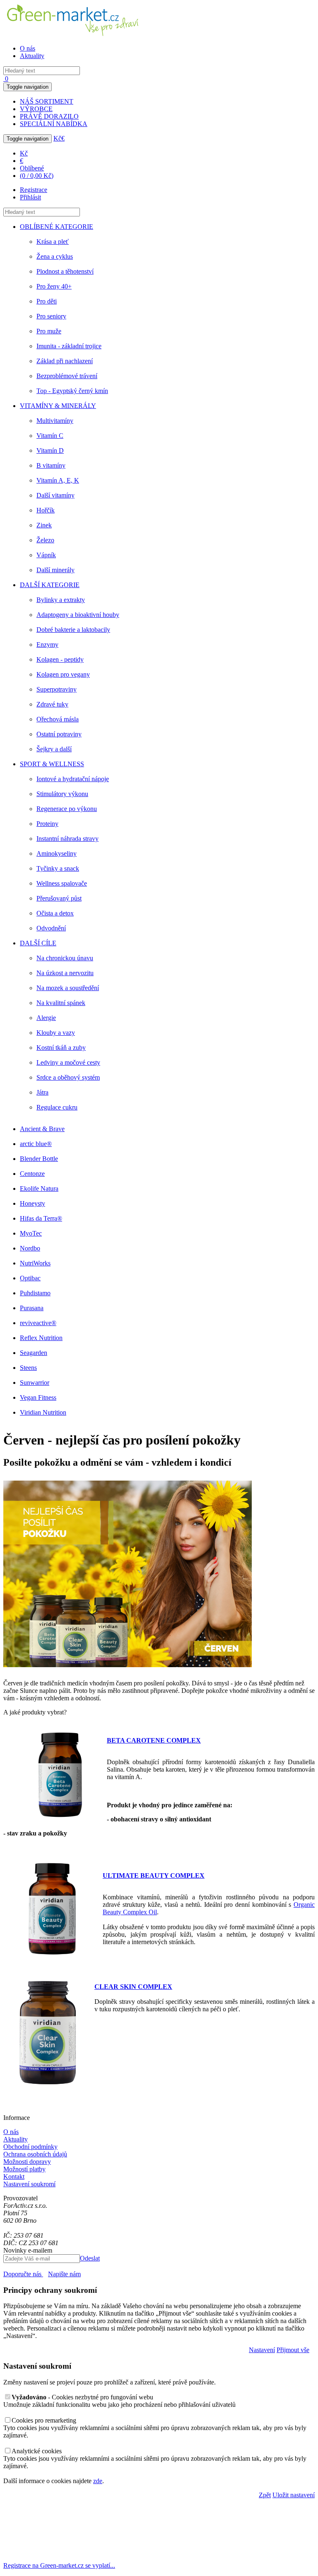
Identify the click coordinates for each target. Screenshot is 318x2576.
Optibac (30, 1278)
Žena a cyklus (55, 256)
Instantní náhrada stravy (67, 839)
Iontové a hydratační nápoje (73, 779)
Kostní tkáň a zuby (61, 1048)
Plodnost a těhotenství (65, 271)
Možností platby (24, 2169)
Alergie (46, 1018)
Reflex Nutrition (41, 1338)
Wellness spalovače (62, 883)
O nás (28, 48)
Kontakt (14, 2177)
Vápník (46, 555)
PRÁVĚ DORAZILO (49, 116)
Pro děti (47, 301)
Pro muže (49, 331)
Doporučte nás (23, 2274)
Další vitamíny (55, 495)
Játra (42, 1092)
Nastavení (262, 2350)
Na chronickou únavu (65, 958)
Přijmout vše (293, 2350)
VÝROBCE (36, 109)
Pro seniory (51, 316)
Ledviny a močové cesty (68, 1062)
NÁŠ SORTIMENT (47, 101)
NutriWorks (35, 1263)
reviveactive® (38, 1323)
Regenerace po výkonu (67, 809)
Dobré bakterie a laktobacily (73, 630)
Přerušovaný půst (59, 898)
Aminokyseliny (57, 853)
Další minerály (55, 570)
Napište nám (64, 2274)
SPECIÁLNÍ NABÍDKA (54, 124)
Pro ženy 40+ (54, 286)
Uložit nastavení (294, 2495)
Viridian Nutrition (43, 1412)
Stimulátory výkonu (62, 794)
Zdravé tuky (52, 704)
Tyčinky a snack (58, 868)
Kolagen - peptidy (60, 659)
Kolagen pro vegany (63, 674)
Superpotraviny (57, 689)
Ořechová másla (58, 719)
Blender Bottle (39, 1159)
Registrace (34, 190)
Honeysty (33, 1203)
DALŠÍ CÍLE (38, 943)
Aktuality (32, 56)
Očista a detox (55, 913)
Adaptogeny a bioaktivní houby (78, 615)
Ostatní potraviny (59, 734)
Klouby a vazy (56, 1033)
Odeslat (90, 2258)
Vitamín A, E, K (58, 480)
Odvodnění (51, 928)
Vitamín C (50, 436)
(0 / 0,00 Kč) (37, 176)
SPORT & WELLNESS (52, 764)
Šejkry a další (54, 749)
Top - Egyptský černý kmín (72, 391)
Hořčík (46, 510)
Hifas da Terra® (41, 1218)
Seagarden (34, 1353)
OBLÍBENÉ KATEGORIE (57, 227)
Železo (45, 540)
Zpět (265, 2495)
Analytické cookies (37, 2451)
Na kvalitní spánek (61, 1003)
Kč (57, 138)
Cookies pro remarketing (44, 2420)
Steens (28, 1368)
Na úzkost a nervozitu (65, 973)
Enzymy (47, 645)
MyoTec (31, 1233)
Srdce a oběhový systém (68, 1077)
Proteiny (47, 824)
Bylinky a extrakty (61, 600)
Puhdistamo (35, 1293)
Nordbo (30, 1248)
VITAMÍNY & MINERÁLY (58, 406)
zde (98, 2481)
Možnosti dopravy (27, 2162)
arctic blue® (36, 1144)
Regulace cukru (57, 1107)
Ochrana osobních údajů (35, 2154)
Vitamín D (50, 450)
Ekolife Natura (39, 1188)
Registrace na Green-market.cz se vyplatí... (59, 2565)
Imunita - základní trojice (69, 346)
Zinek (44, 525)
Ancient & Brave (42, 1129)
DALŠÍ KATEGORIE (50, 585)
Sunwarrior (35, 1383)
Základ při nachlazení (65, 361)
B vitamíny (51, 465)
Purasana (32, 1308)
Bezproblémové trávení (67, 376)
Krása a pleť (53, 242)
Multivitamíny (55, 421)
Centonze (32, 1174)
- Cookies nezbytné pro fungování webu (82, 2397)
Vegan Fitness (38, 1397)
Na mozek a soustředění (68, 988)
